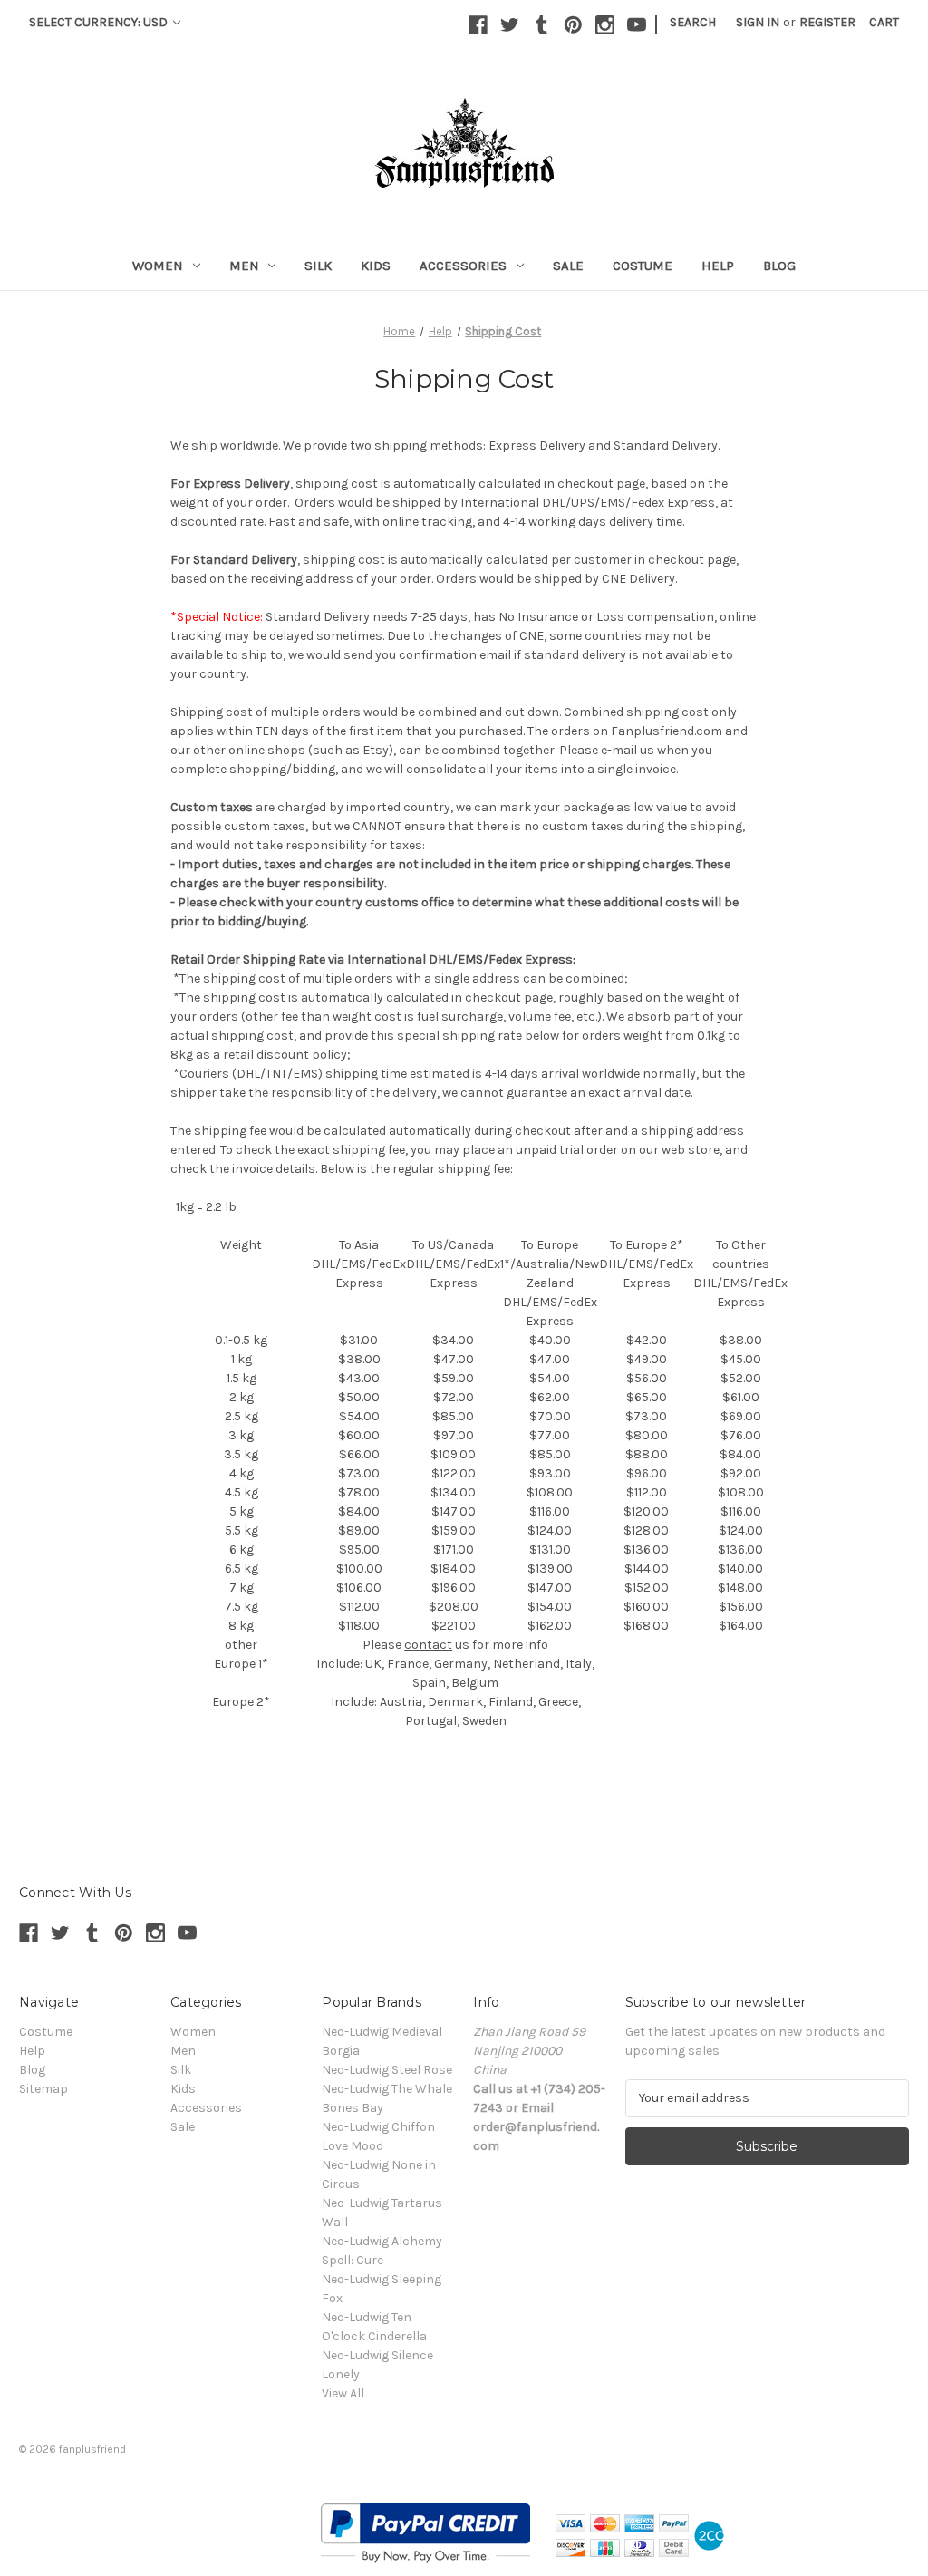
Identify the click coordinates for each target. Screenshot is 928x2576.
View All (343, 2393)
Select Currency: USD (100, 22)
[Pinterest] (573, 25)
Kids (376, 266)
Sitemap (43, 2089)
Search (693, 22)
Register (827, 22)
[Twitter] (510, 25)
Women (158, 266)
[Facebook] (478, 25)
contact (428, 1645)
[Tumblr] (541, 25)
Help (718, 266)
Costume (643, 266)
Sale (568, 266)
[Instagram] (605, 25)
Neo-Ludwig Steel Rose (387, 2070)
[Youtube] (637, 25)
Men (244, 266)
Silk (318, 266)
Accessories (463, 266)
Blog (779, 266)
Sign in (758, 22)
